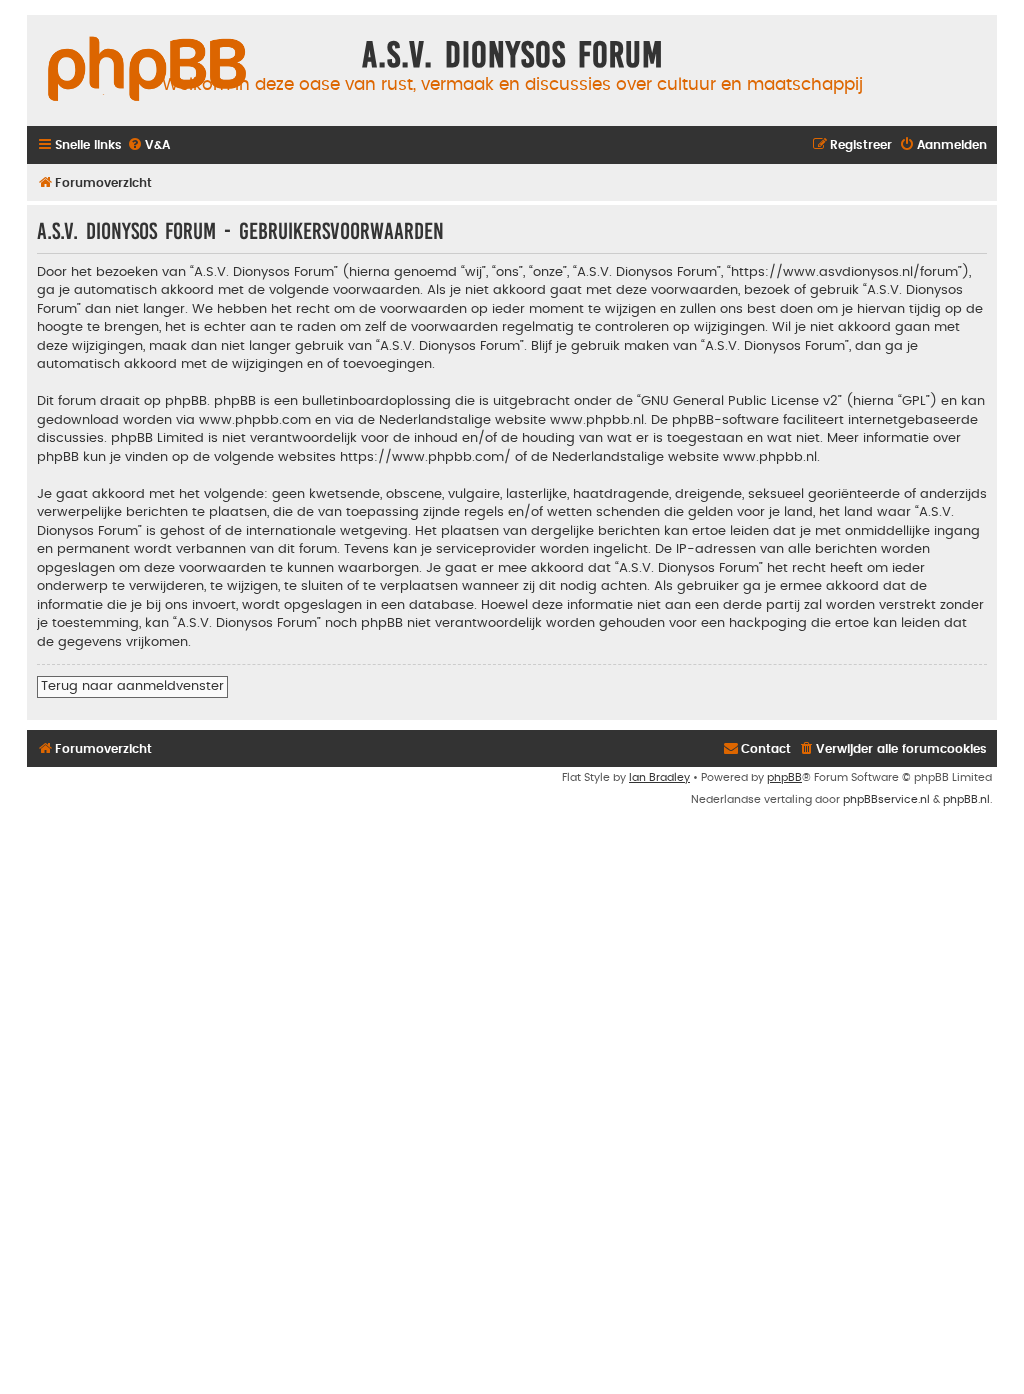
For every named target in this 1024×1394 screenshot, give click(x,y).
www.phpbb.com (255, 420)
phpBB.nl (966, 799)
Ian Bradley (659, 777)
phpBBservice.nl (886, 799)
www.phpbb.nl (597, 420)
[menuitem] (148, 145)
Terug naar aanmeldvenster (132, 686)
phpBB (784, 777)
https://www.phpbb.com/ (425, 457)
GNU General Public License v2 (739, 401)
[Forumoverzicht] (147, 70)
